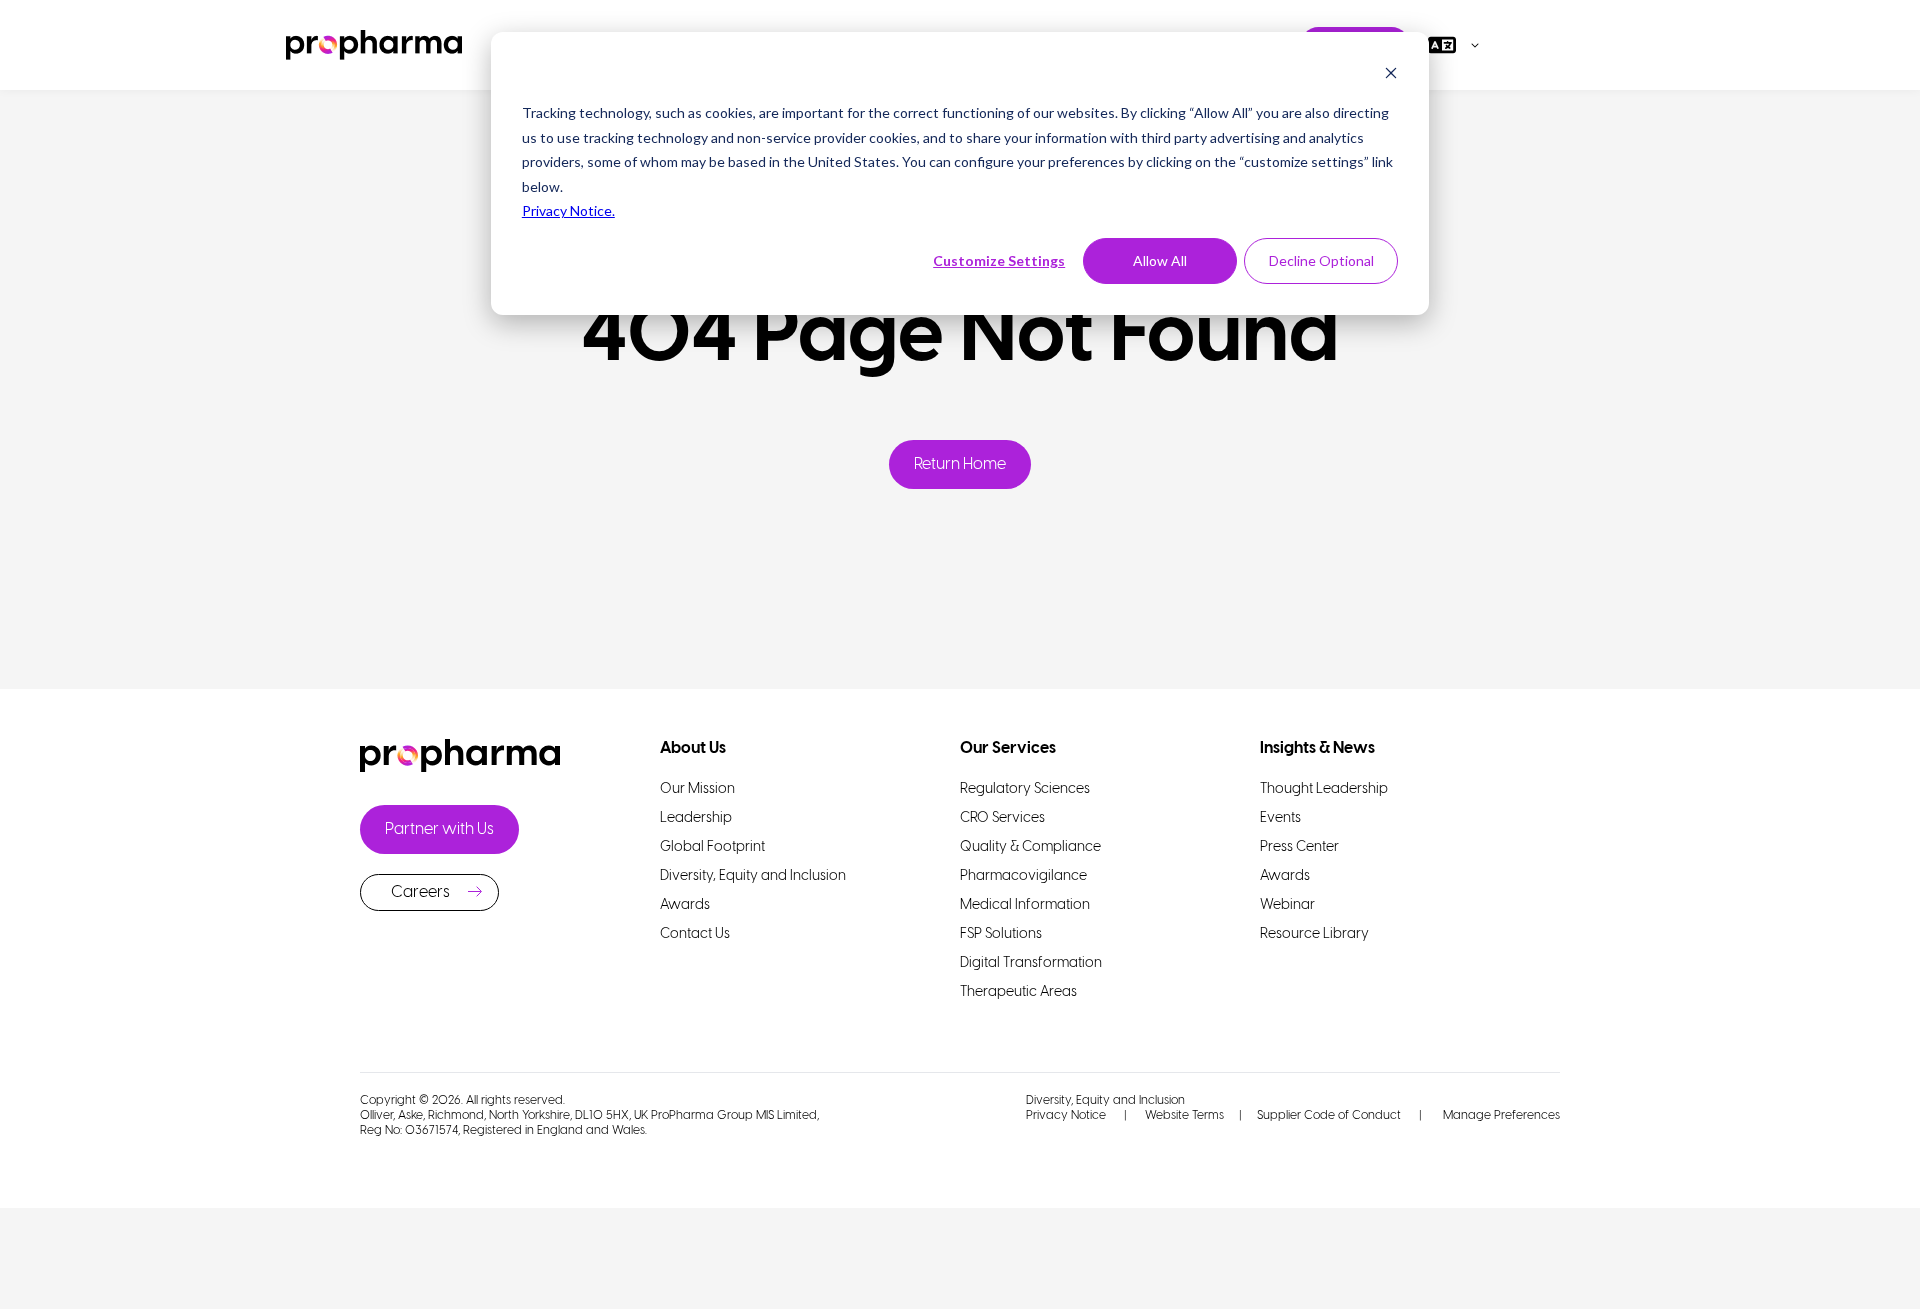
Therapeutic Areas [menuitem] (1018, 992)
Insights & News (1317, 748)
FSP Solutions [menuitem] (1001, 934)
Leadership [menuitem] (696, 818)
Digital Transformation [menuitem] (1031, 963)
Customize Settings (999, 260)
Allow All (1160, 260)
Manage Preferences (1500, 1115)
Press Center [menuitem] (1299, 847)
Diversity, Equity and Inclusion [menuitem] (753, 876)
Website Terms (1184, 1115)
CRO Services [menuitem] (1002, 818)
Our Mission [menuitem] (697, 789)
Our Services (1008, 748)
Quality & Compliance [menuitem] (1030, 847)
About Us (693, 748)
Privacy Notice (1066, 1115)
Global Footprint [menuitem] (712, 847)
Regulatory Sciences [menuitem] (1025, 789)
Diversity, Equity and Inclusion (1105, 1100)
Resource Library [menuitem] (1314, 934)
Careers (420, 892)
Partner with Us (439, 829)
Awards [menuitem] (685, 905)
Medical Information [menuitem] (1025, 905)
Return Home (960, 464)
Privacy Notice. (568, 210)
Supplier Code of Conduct (1329, 1115)
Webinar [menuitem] (1287, 905)
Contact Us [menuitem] (695, 934)
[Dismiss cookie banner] (1391, 75)
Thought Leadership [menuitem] (1324, 789)
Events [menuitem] (1280, 818)
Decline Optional (1321, 260)
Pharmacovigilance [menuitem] (1023, 876)
